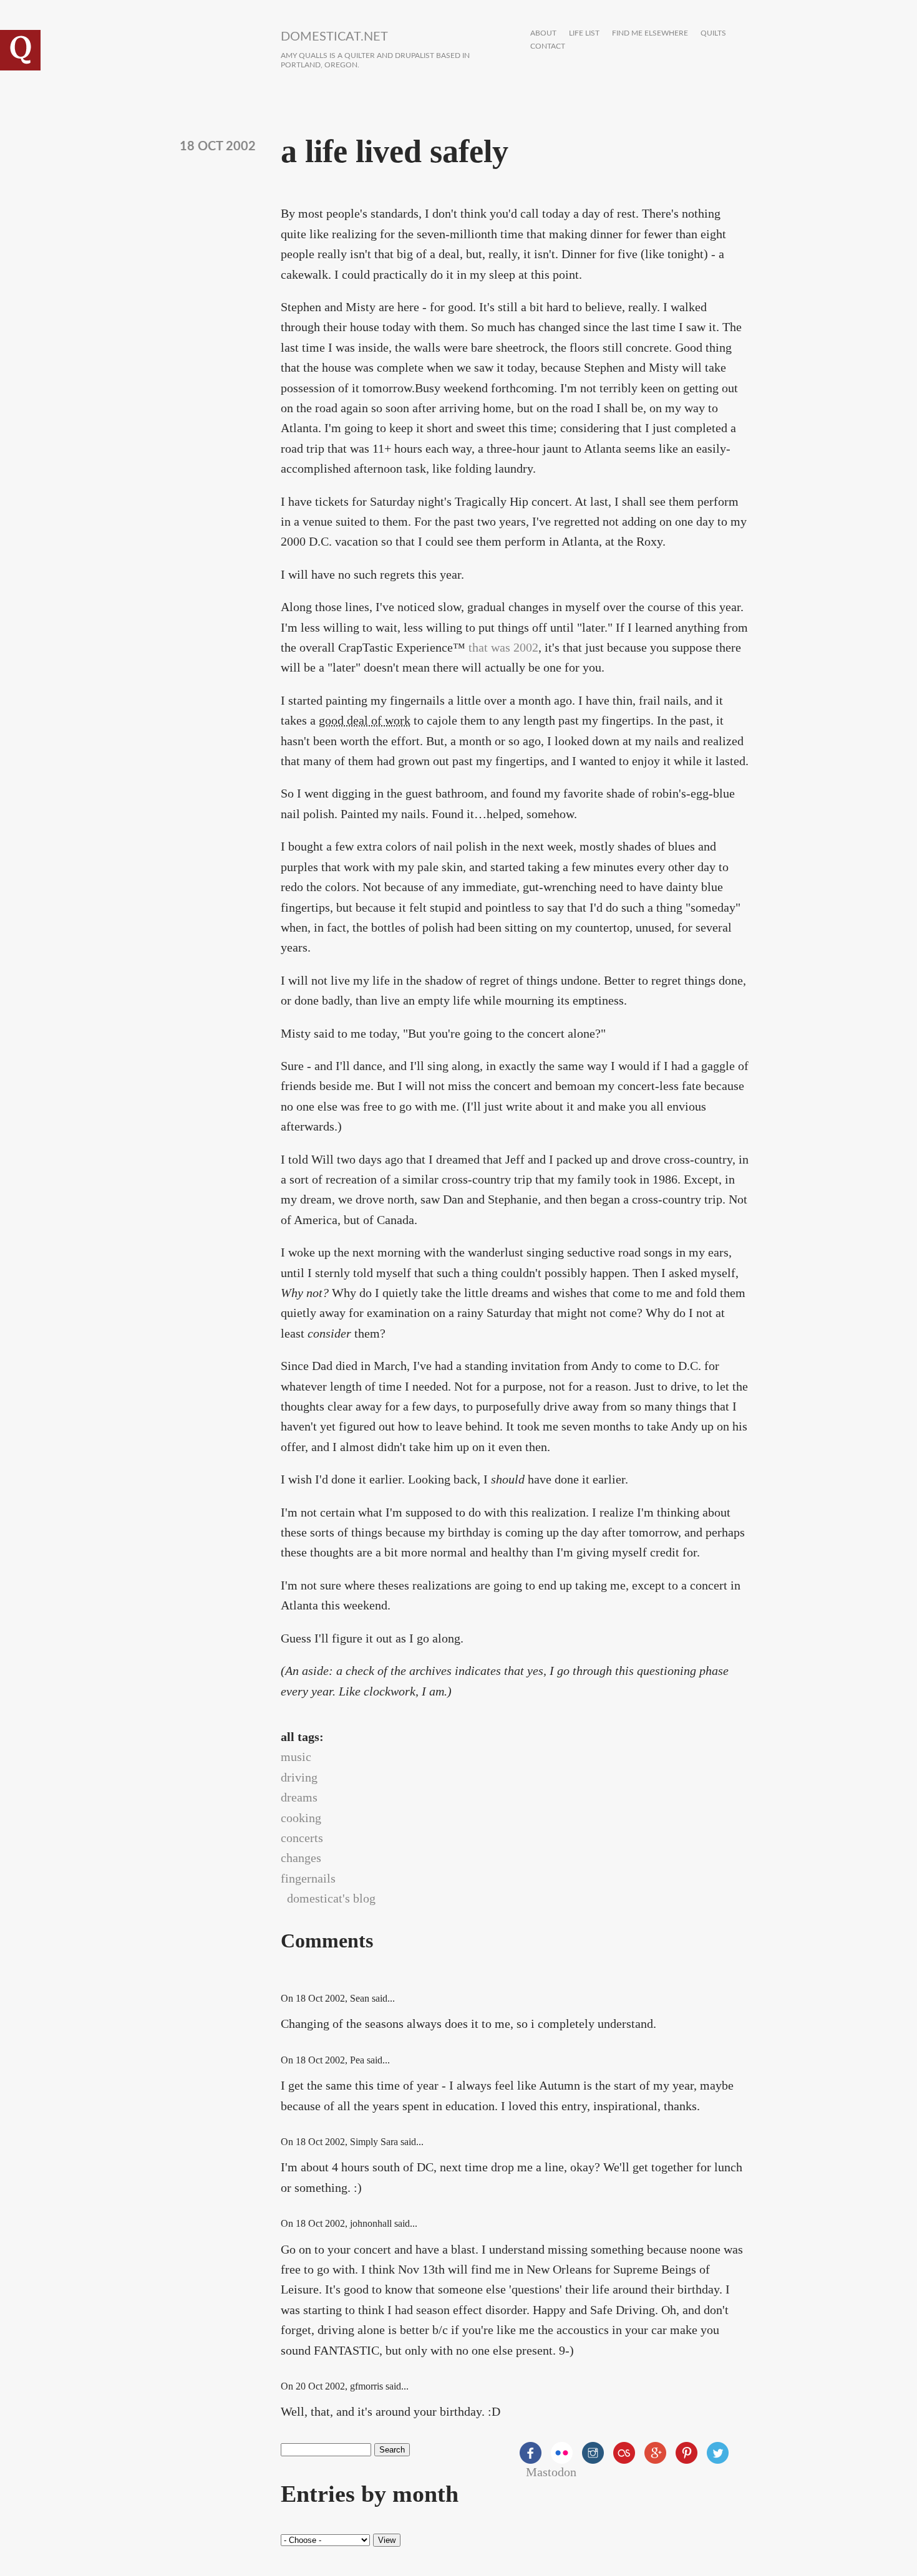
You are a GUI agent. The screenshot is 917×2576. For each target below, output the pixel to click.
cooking (301, 1818)
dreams (299, 1797)
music (296, 1757)
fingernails (308, 1878)
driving (299, 1777)
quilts (713, 33)
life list (584, 33)
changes (301, 1858)
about (543, 33)
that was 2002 (503, 647)
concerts (302, 1838)
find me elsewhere (650, 33)
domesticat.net (334, 37)
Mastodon (551, 2472)
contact (548, 46)
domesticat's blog (331, 1898)
